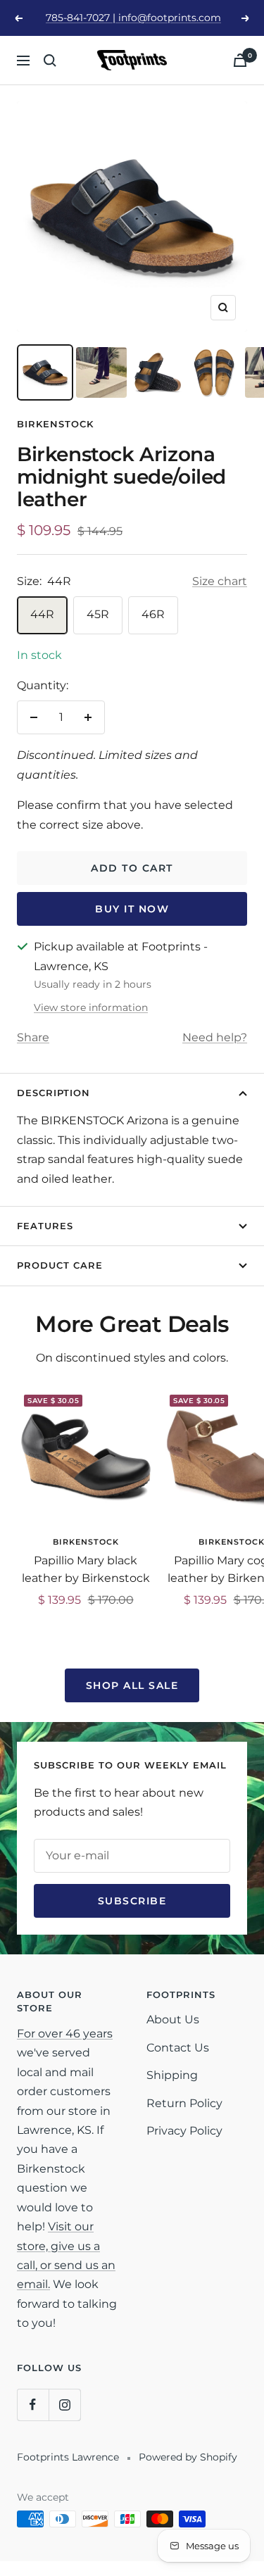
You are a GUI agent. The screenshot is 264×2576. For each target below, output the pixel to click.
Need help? (215, 1037)
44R (42, 614)
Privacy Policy (184, 2131)
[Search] (50, 61)
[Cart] (240, 60)
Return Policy (184, 2103)
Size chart (220, 581)
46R (153, 614)
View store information (91, 1007)
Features (45, 1226)
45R (98, 614)
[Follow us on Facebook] (33, 2405)
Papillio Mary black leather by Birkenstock (86, 1570)
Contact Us (178, 2048)
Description (54, 1093)
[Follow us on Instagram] (64, 2405)
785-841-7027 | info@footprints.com (133, 18)
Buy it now (132, 909)
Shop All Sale (132, 1685)
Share (33, 1037)
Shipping (172, 2075)
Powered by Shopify (188, 2457)
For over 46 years (65, 2034)
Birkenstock (55, 424)
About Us (173, 2019)
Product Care (60, 1265)
